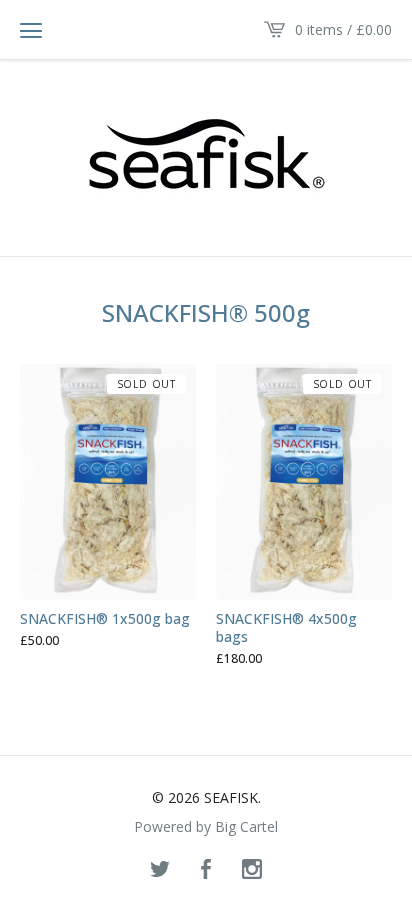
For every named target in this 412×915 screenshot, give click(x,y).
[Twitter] (160, 870)
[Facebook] (206, 870)
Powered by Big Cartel (206, 827)
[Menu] (31, 30)
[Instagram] (252, 870)
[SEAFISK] (206, 156)
